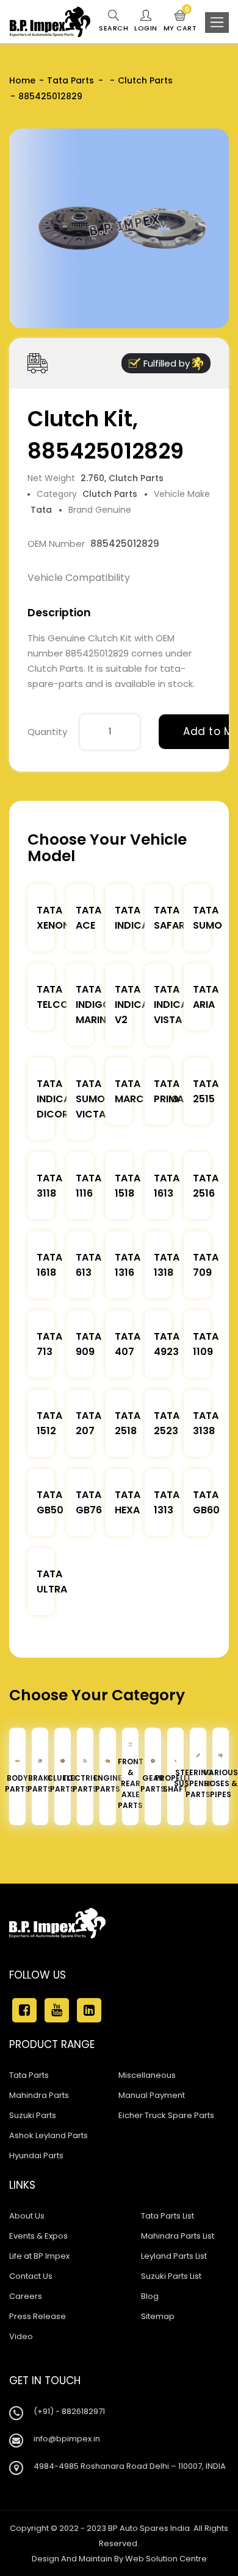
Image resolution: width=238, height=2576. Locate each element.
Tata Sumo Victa (91, 1099)
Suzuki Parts (33, 2115)
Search (114, 28)
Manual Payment (152, 2095)
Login (146, 28)
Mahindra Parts (39, 2095)
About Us (27, 2216)
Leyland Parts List (174, 2256)
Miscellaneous (147, 2075)
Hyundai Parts (36, 2155)
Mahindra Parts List (178, 2236)
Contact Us (31, 2276)
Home (22, 80)
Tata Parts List (168, 2216)
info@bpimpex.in (67, 2439)
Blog (150, 2296)
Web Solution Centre (166, 2559)
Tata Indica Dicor (53, 1099)
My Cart (180, 21)
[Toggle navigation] (217, 23)
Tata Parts (70, 80)
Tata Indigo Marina (94, 1005)
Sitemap (158, 2316)
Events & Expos (38, 2236)
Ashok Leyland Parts (49, 2135)
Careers (26, 2296)
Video (21, 2336)
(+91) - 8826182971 (69, 2411)
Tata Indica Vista (171, 1005)
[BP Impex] (50, 22)
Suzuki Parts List (171, 2276)
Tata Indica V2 (132, 1005)
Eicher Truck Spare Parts (166, 2115)
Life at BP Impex (39, 2256)
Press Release (38, 2316)
